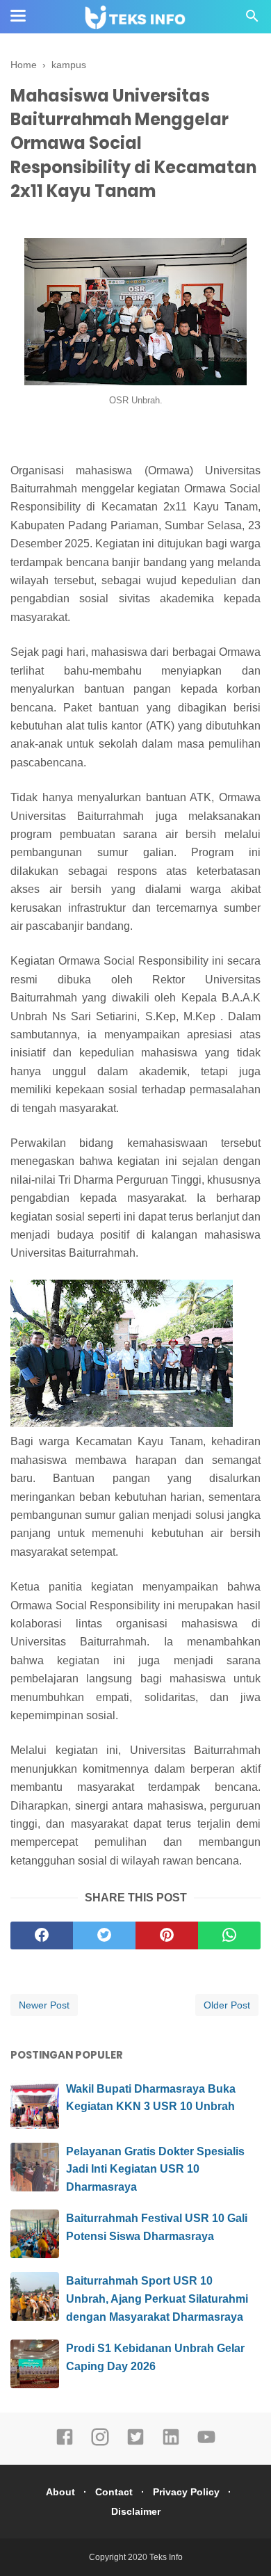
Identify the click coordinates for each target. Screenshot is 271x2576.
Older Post (227, 2005)
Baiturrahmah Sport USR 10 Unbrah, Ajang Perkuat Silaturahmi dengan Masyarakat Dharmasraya (157, 2299)
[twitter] (104, 1935)
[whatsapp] (229, 1935)
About (60, 2492)
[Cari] (252, 20)
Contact (114, 2492)
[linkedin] (171, 2443)
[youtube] (206, 2443)
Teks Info (166, 2557)
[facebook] (42, 1935)
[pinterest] (167, 1935)
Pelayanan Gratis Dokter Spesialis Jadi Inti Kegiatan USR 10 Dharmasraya (155, 2169)
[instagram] (100, 2443)
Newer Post (44, 2005)
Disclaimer (136, 2511)
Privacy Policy (186, 2492)
